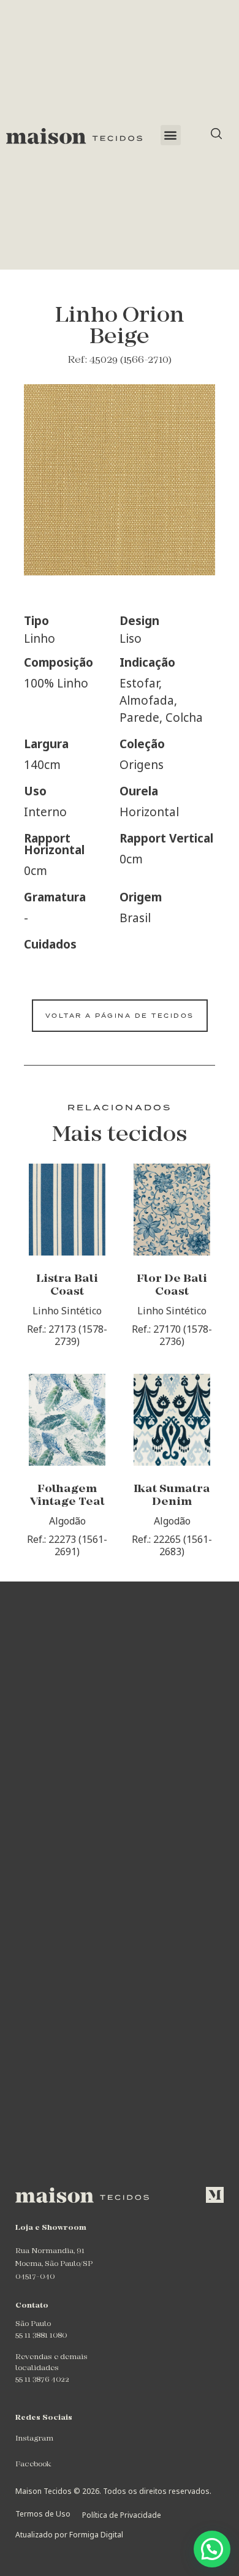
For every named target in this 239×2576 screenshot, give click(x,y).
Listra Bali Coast (67, 1286)
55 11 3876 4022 (42, 2380)
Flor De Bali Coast (172, 1286)
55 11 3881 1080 (41, 2336)
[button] (171, 135)
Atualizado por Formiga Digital (69, 2535)
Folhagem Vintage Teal (67, 1496)
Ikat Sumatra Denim (172, 1496)
